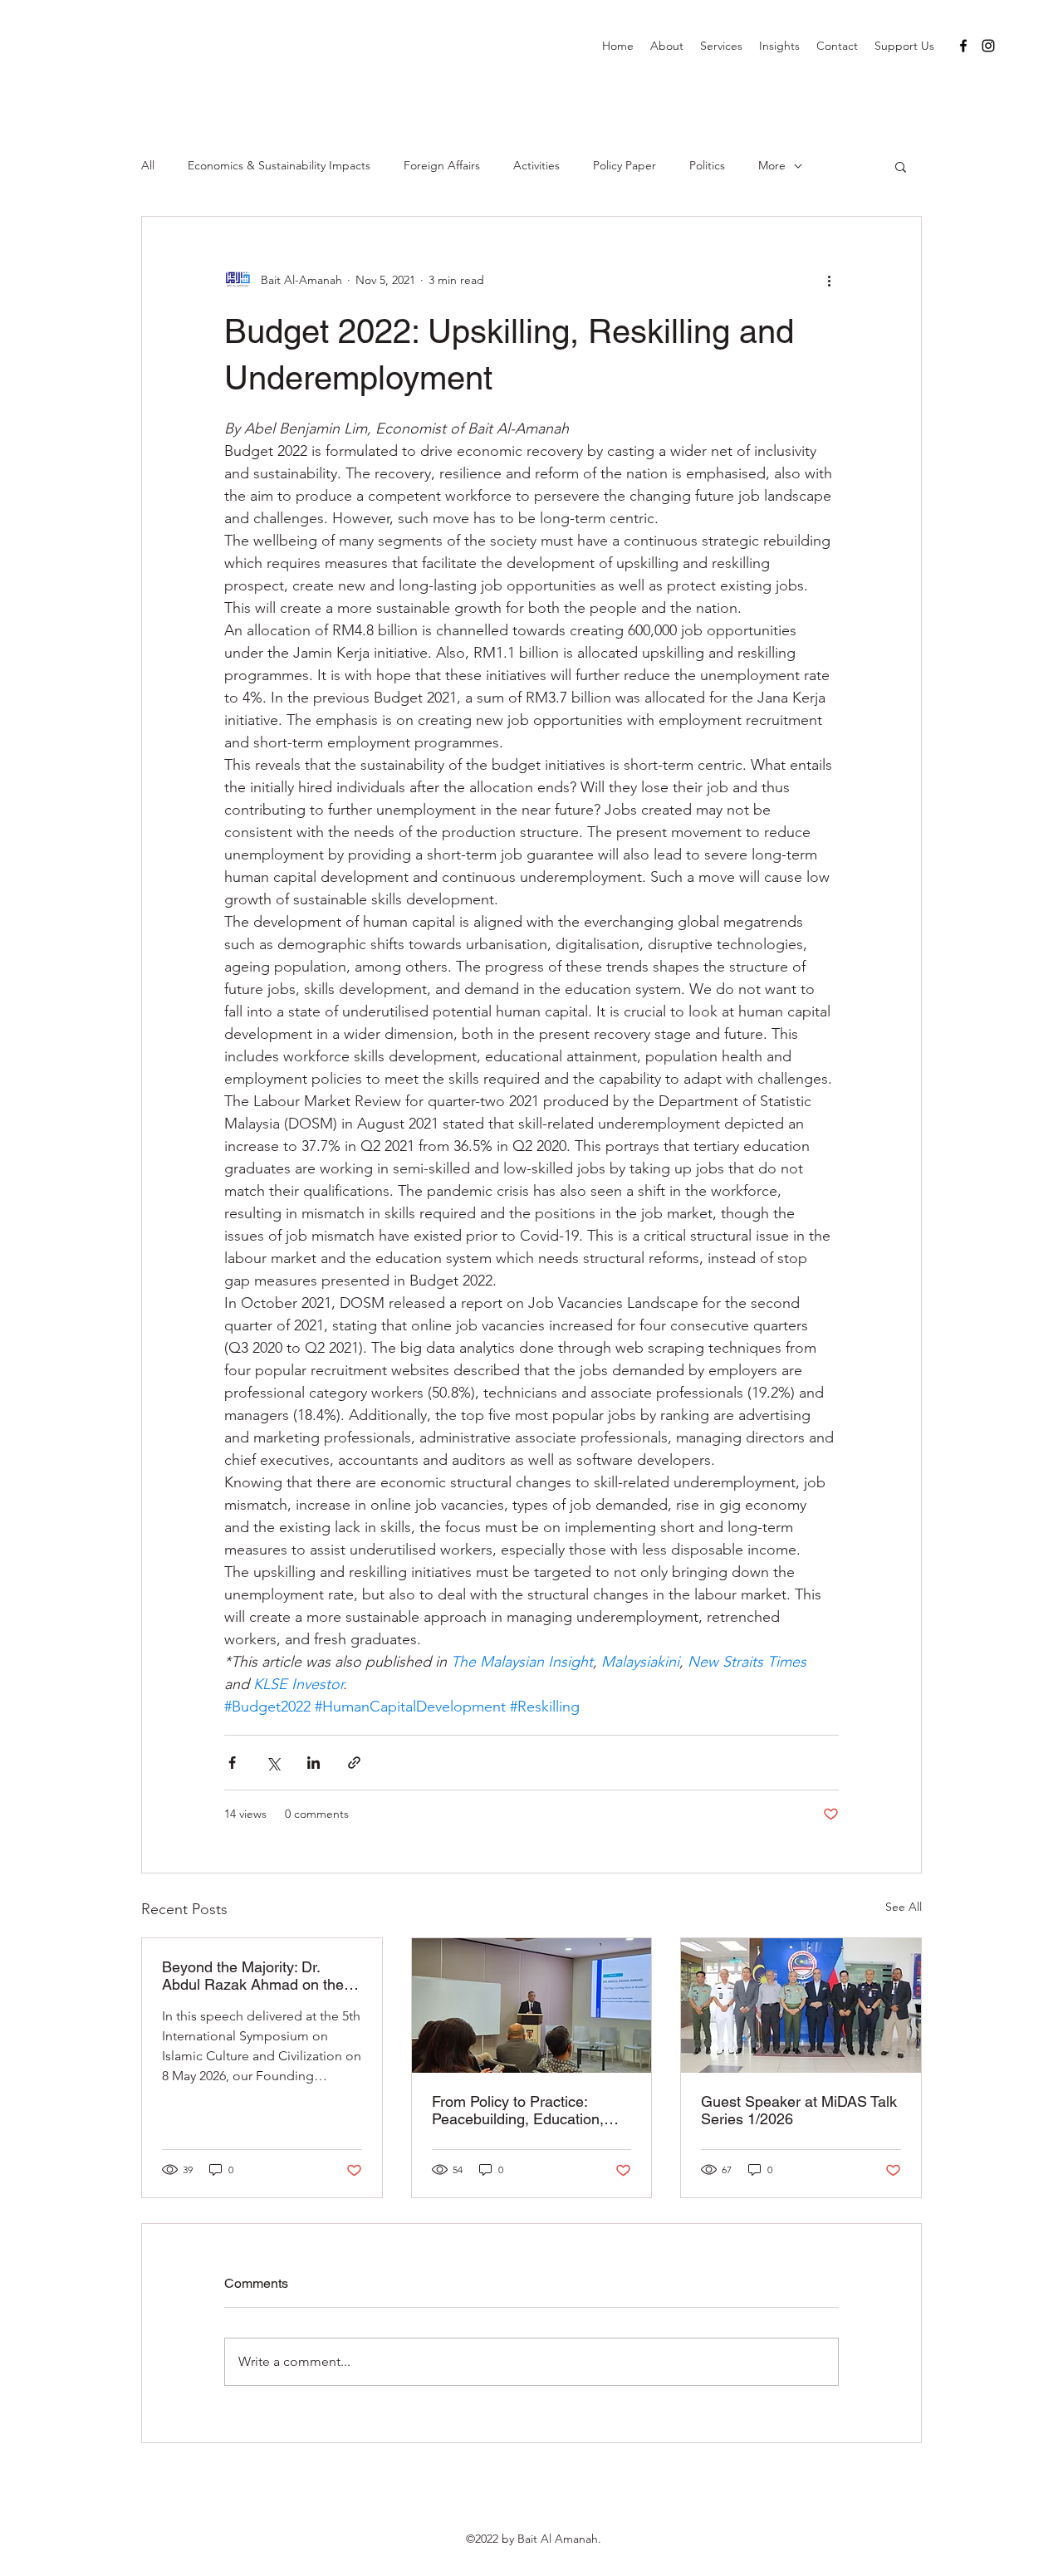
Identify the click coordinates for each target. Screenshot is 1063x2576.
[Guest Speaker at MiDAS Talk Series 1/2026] (801, 2005)
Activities (536, 165)
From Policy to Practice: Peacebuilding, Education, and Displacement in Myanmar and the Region (518, 2110)
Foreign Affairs (442, 165)
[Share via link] (354, 1763)
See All (904, 1907)
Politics (707, 165)
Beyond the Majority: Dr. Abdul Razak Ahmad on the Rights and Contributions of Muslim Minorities (253, 1976)
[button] (901, 166)
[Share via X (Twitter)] (273, 1763)
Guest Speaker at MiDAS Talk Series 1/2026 (799, 2110)
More (772, 165)
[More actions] (829, 280)
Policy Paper (625, 165)
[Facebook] (963, 46)
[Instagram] (988, 46)
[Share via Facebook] (232, 1763)
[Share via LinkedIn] (314, 1763)
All (148, 165)
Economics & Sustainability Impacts (279, 165)
